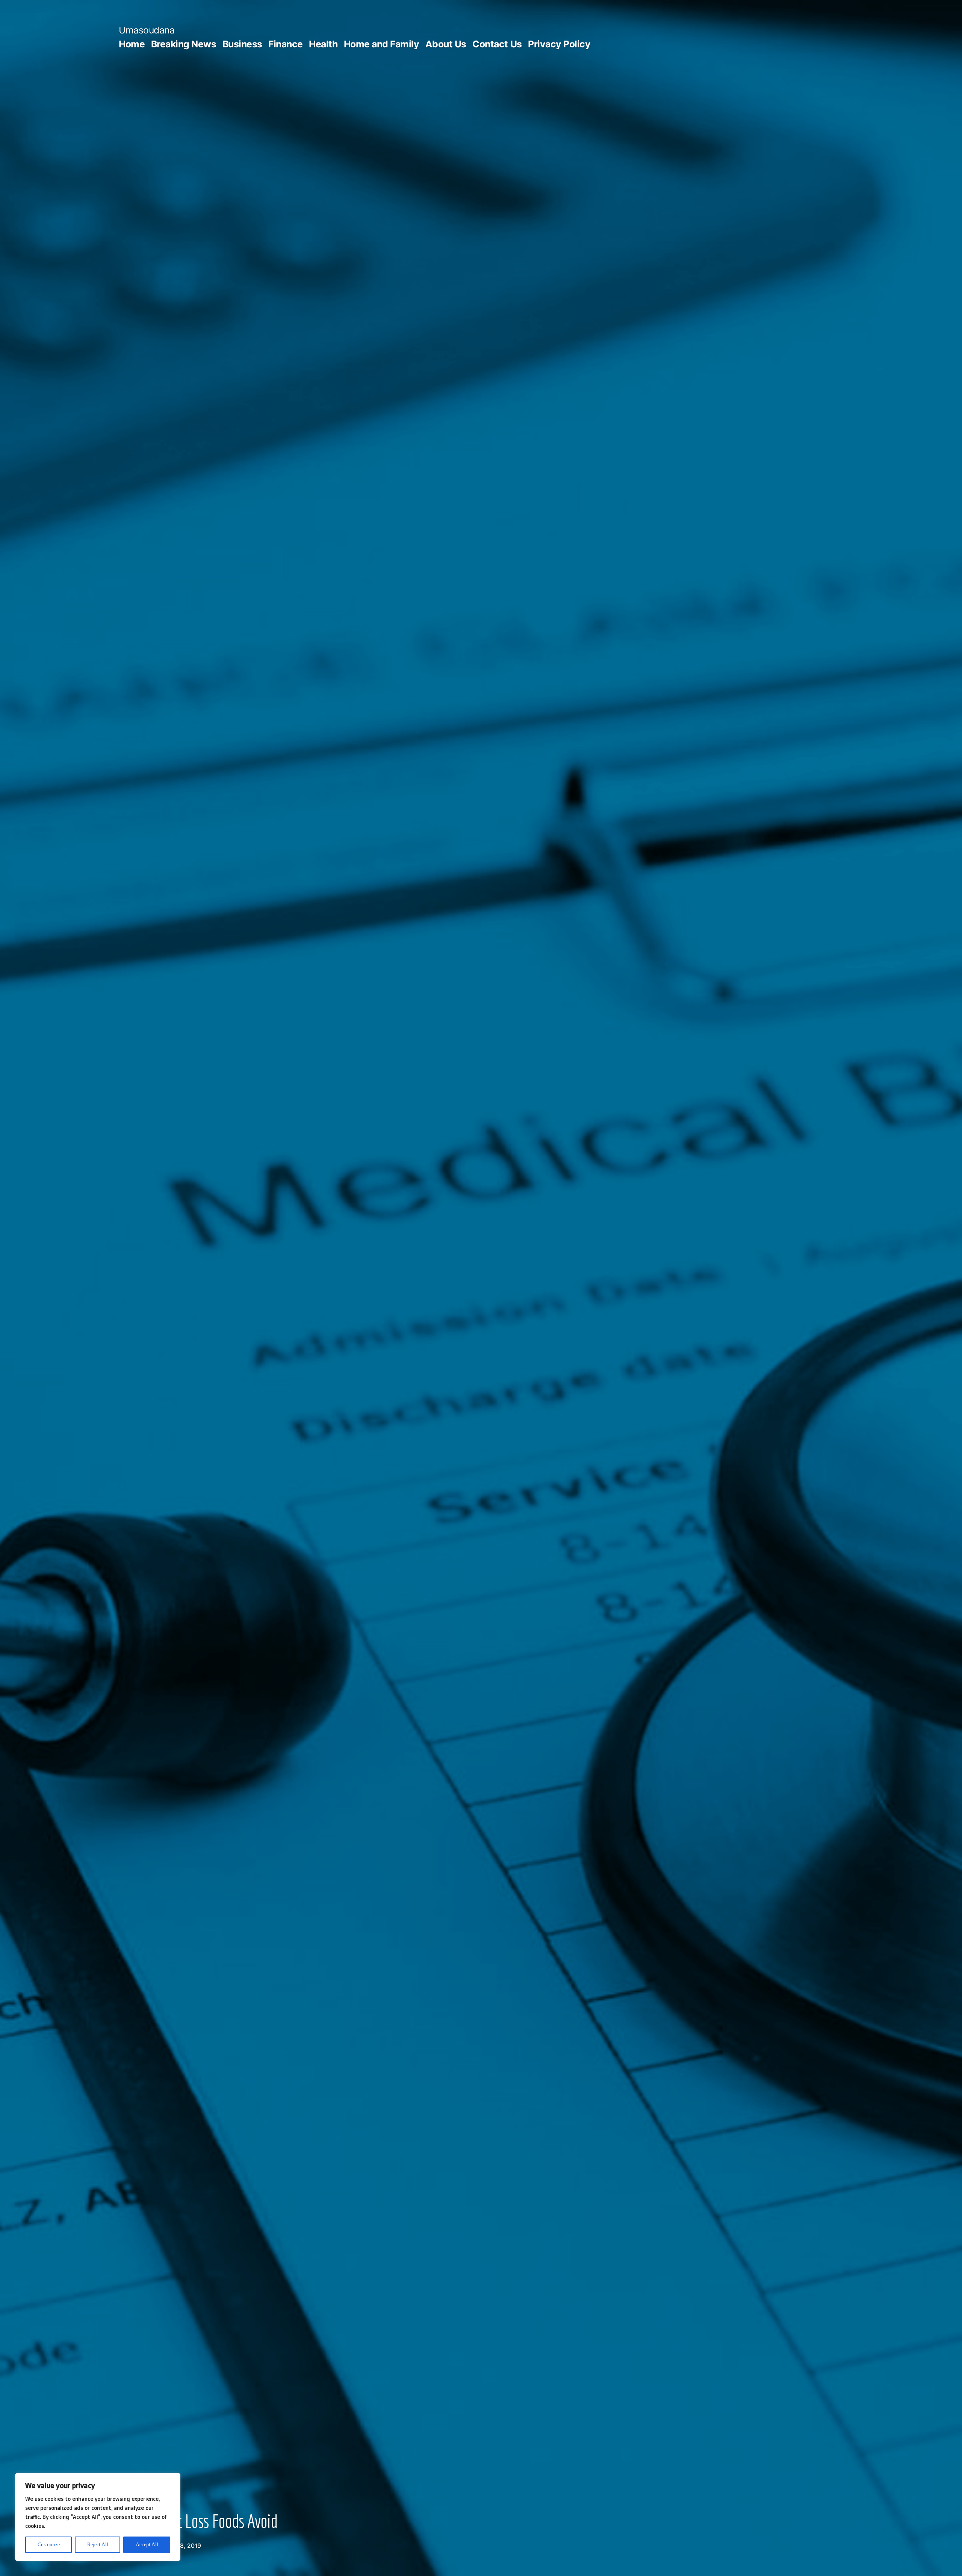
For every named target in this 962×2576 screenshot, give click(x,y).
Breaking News (184, 44)
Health (323, 44)
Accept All (147, 2545)
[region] (98, 2517)
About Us (446, 44)
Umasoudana (147, 30)
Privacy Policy (559, 44)
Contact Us (497, 44)
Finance (286, 44)
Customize (49, 2545)
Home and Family (382, 44)
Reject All (98, 2545)
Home (132, 44)
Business (242, 44)
